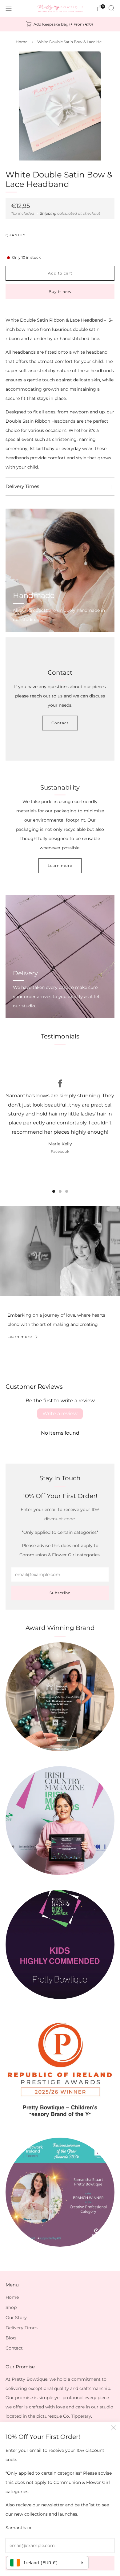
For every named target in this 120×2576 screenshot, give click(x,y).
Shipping (48, 213)
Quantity (16, 235)
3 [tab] (67, 1191)
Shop (11, 2307)
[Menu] (9, 8)
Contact (60, 723)
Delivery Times (22, 2328)
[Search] (111, 8)
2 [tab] (60, 1191)
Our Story (16, 2318)
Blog (11, 2338)
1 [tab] (54, 1191)
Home (22, 42)
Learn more (60, 865)
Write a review (60, 1414)
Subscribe (60, 1593)
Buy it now (60, 292)
